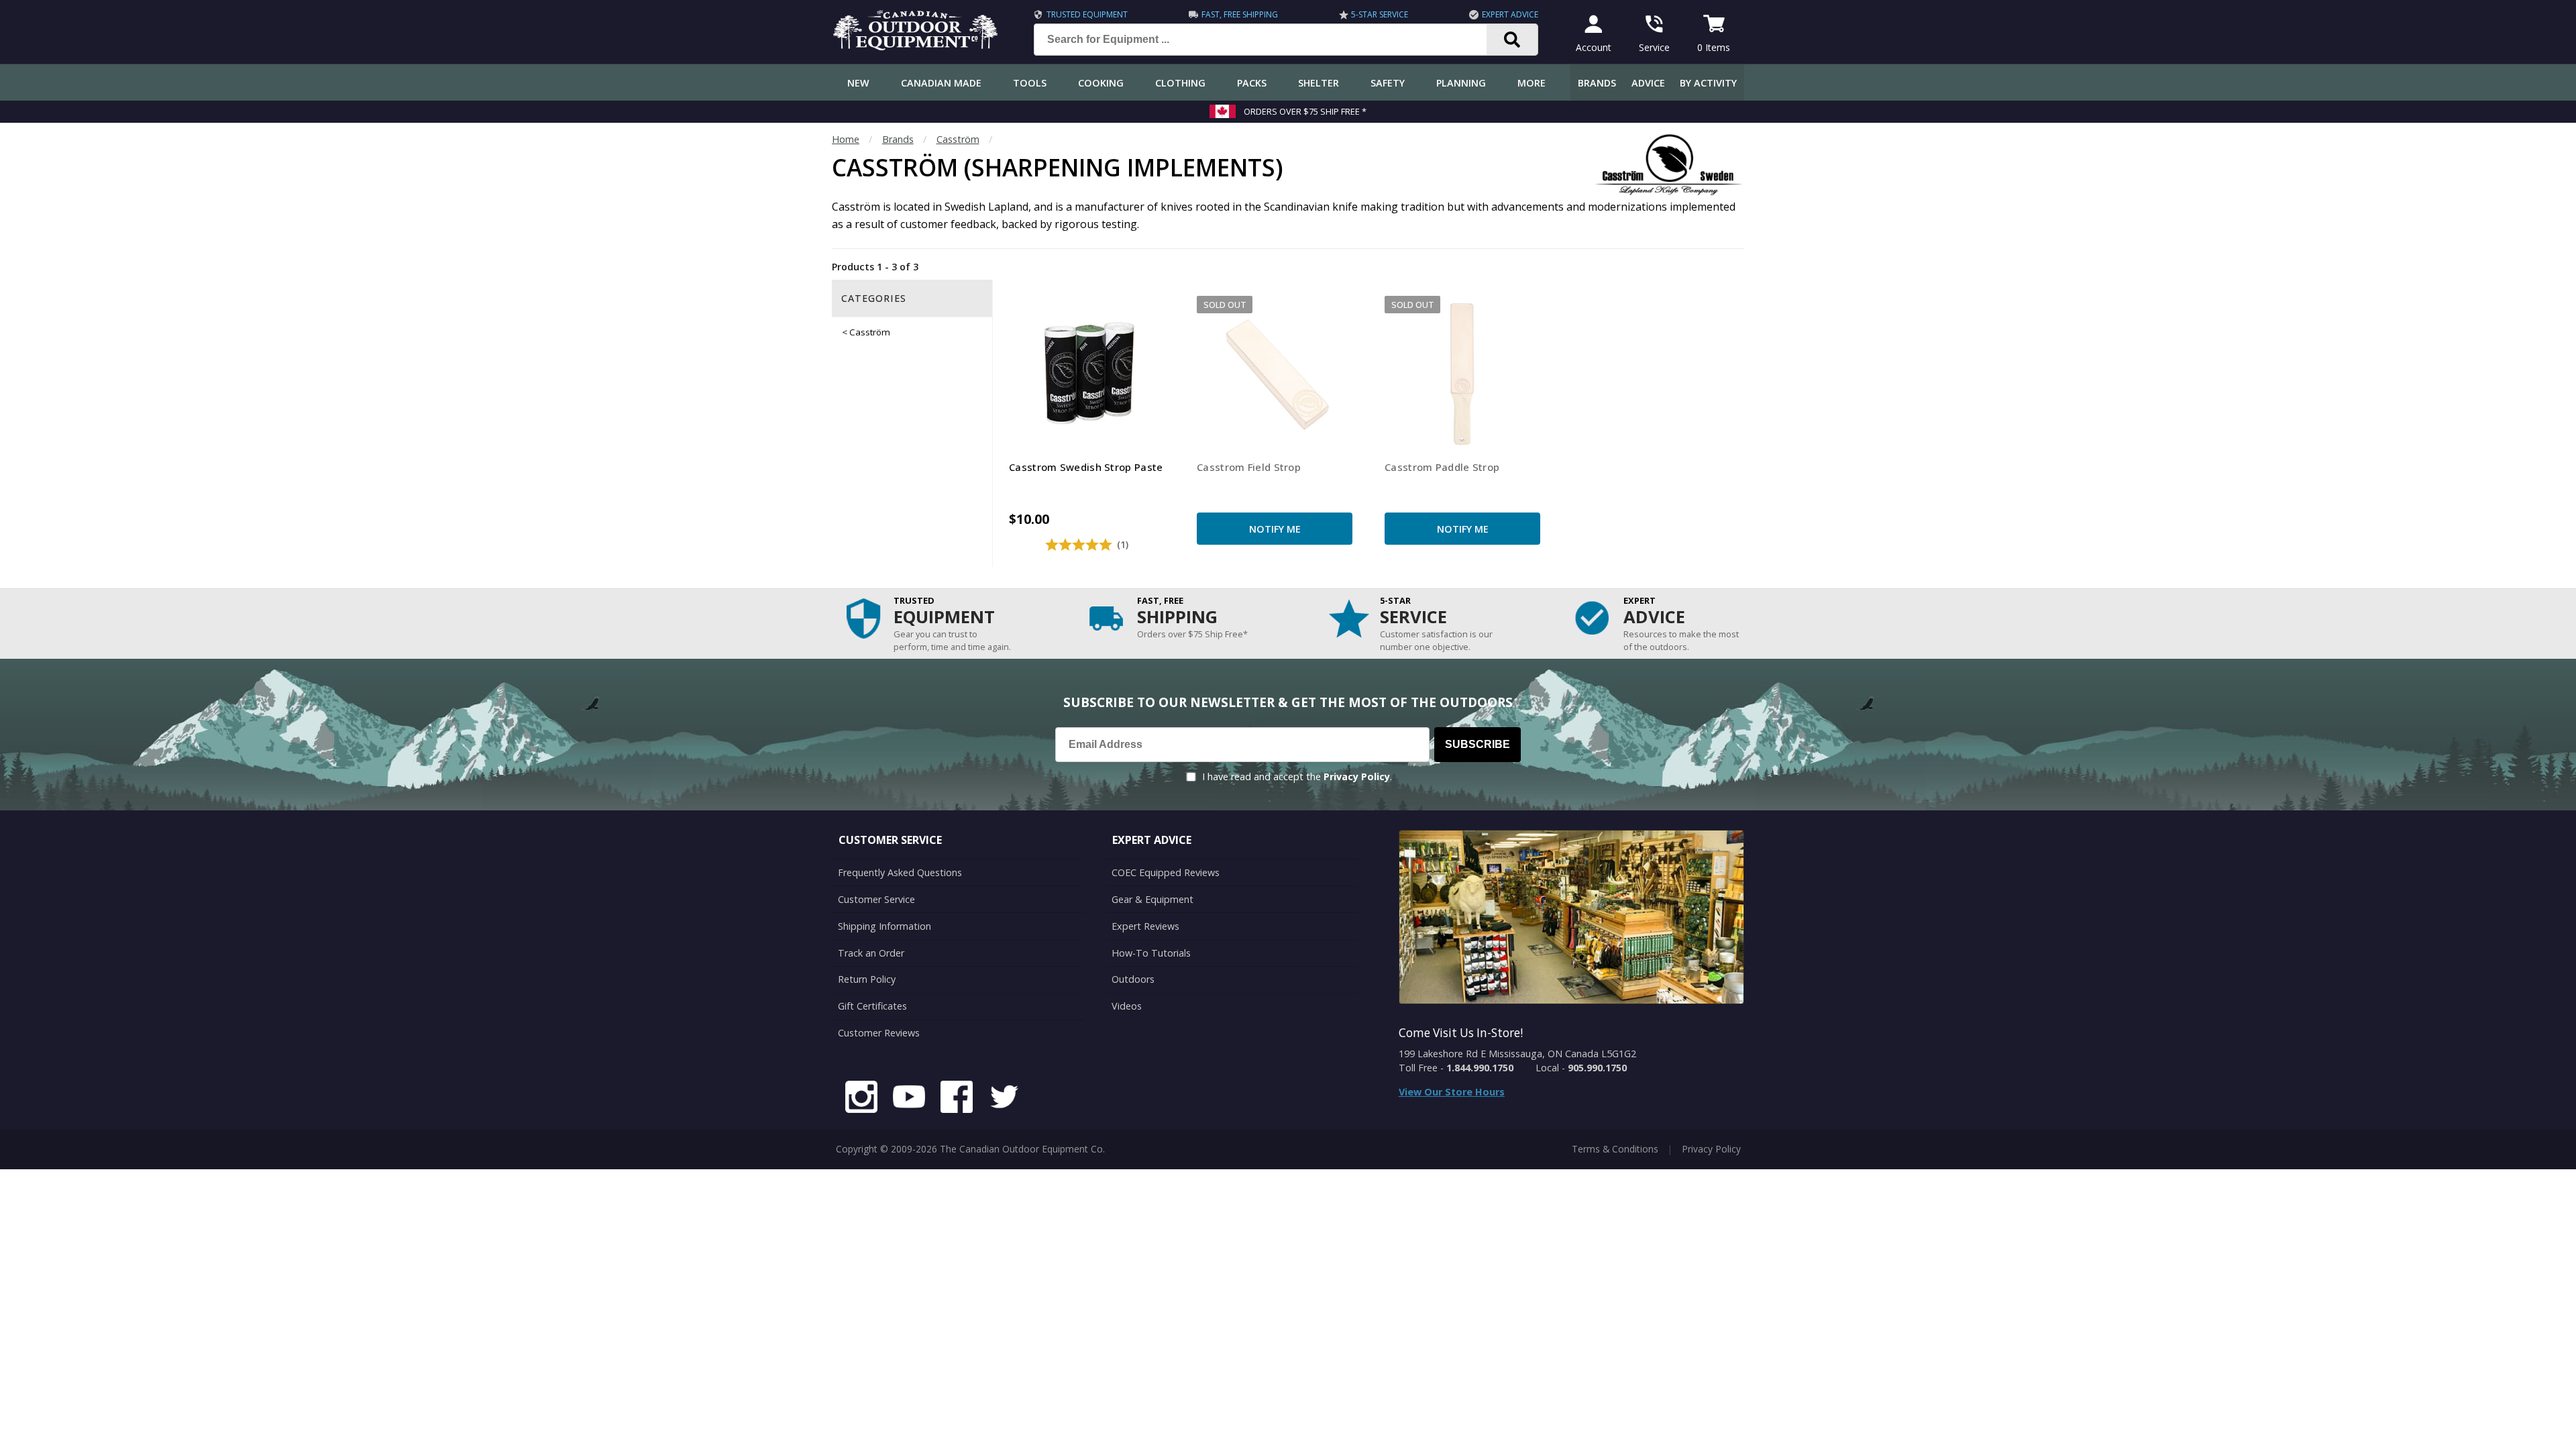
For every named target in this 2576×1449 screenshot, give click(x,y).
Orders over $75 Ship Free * (1305, 111)
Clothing (1180, 83)
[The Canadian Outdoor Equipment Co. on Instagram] (861, 1099)
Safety (1388, 83)
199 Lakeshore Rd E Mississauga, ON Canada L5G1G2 (1517, 1054)
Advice (1648, 83)
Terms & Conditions (1615, 1149)
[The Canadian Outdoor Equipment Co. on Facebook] (957, 1099)
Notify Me (1275, 529)
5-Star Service (1380, 14)
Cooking (1101, 83)
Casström (958, 139)
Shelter (1319, 83)
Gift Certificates (872, 1006)
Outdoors (1133, 979)
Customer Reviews (879, 1033)
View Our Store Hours (1452, 1092)
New (858, 83)
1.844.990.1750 (1480, 1068)
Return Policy (867, 979)
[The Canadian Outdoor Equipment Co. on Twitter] (1004, 1099)
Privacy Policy (1357, 776)
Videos (1127, 1006)
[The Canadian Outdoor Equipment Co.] (916, 46)
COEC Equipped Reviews (1166, 872)
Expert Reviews (1145, 926)
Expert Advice (1510, 14)
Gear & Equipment (1152, 899)
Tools (1030, 83)
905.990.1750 (1597, 1068)
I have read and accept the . (1297, 776)
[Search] (1512, 40)
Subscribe (1478, 744)
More (1532, 83)
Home (846, 139)
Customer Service (876, 899)
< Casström (866, 332)
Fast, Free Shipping (1240, 14)
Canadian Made (941, 83)
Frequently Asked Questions (900, 872)
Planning (1461, 83)
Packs (1252, 83)
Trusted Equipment (1087, 14)
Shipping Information (884, 926)
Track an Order (871, 953)
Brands (1597, 83)
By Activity (1708, 83)
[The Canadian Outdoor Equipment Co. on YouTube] (909, 1099)
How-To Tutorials (1151, 953)
